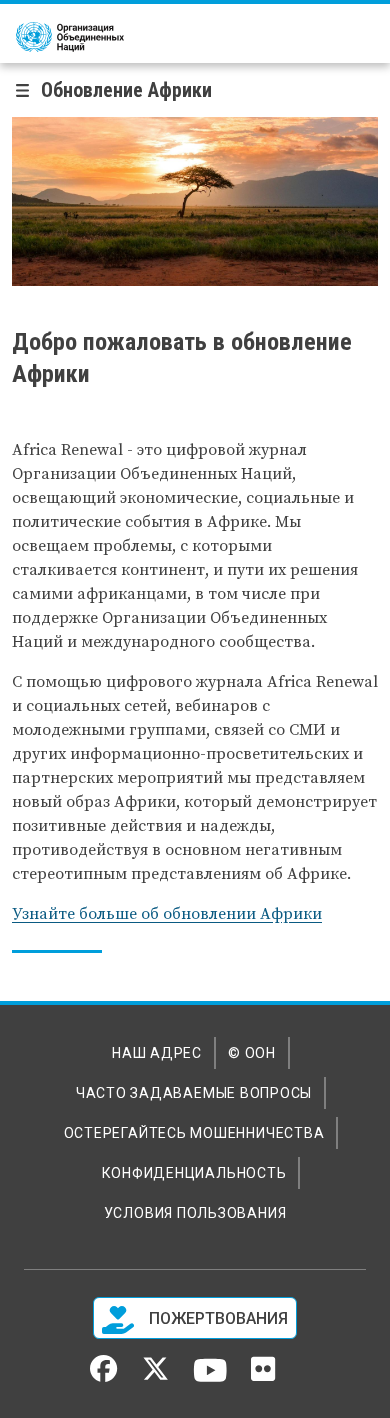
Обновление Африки (126, 90)
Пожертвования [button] (216, 1318)
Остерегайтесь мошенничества (194, 1133)
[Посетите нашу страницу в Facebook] (103, 1375)
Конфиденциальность (194, 1173)
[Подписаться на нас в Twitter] (155, 1375)
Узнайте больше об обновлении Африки (167, 914)
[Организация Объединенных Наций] (70, 37)
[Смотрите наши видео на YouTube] (210, 1379)
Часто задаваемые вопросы (194, 1093)
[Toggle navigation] (28, 90)
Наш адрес (157, 1053)
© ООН (252, 1053)
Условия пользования (195, 1213)
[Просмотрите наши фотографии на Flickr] (263, 1376)
